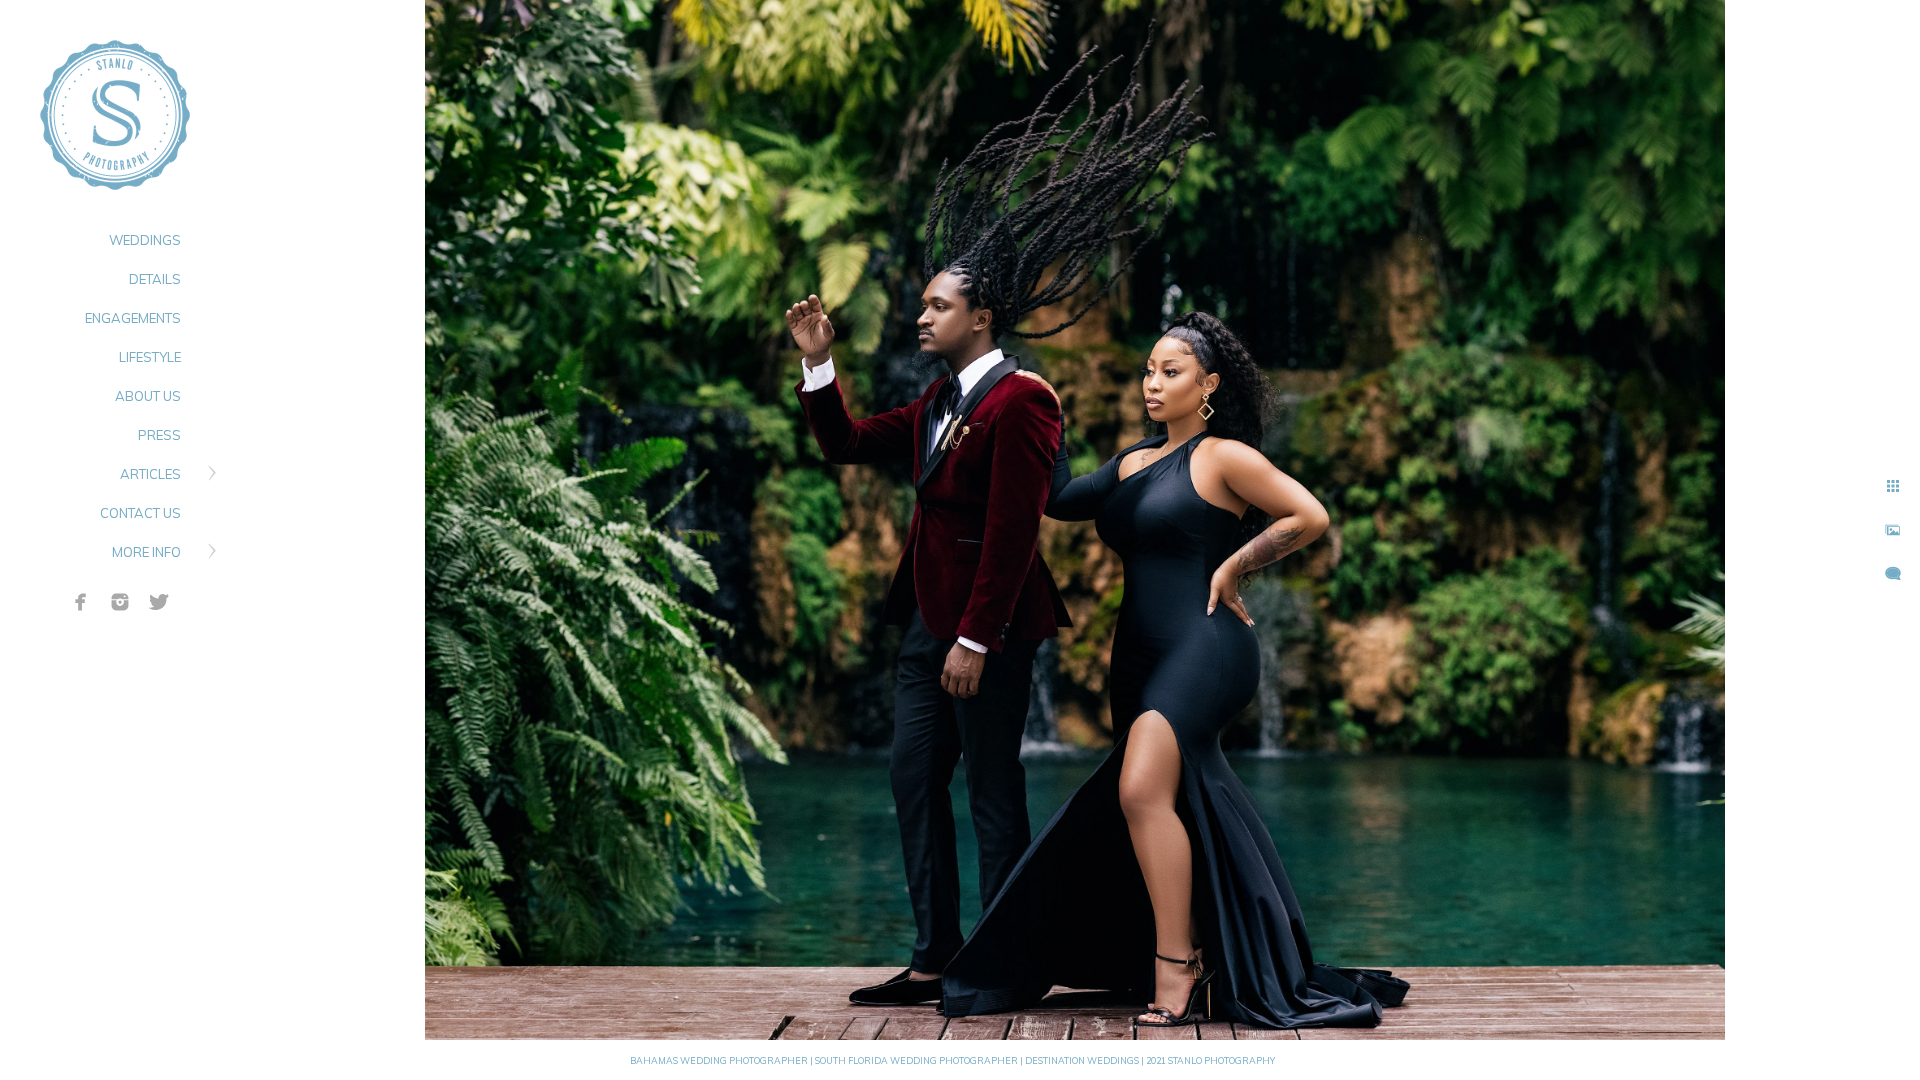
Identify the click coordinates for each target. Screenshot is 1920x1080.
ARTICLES (150, 474)
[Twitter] (159, 602)
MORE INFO (146, 552)
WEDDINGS (145, 240)
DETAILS (155, 279)
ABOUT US (148, 396)
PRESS (159, 435)
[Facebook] (81, 602)
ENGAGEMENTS (133, 318)
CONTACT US (140, 513)
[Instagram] (120, 602)
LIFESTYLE (150, 357)
